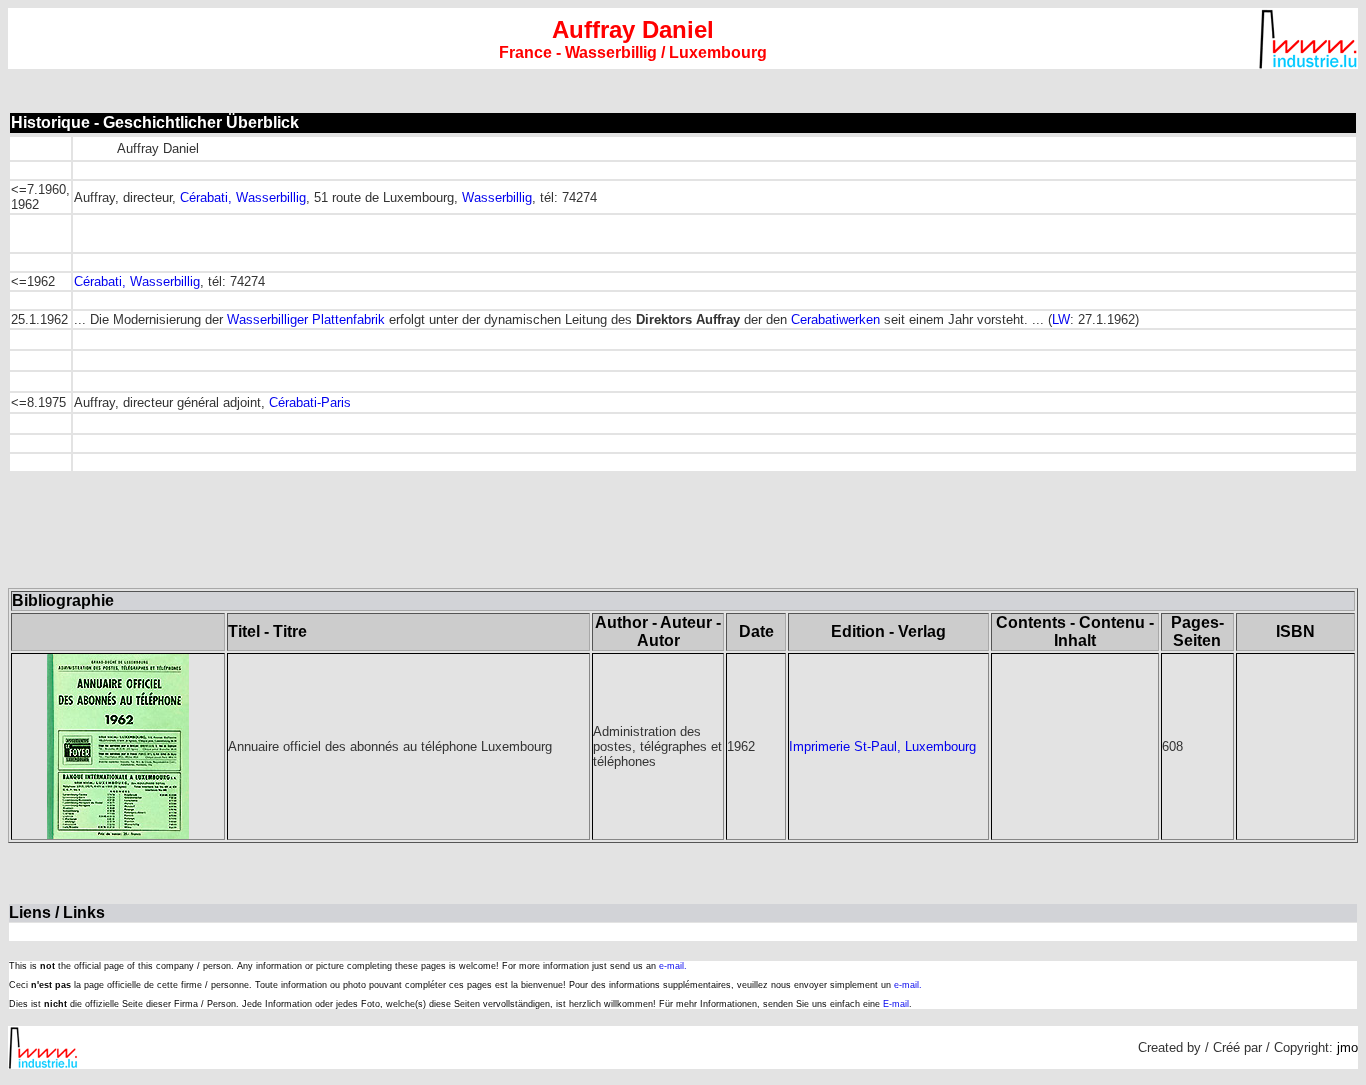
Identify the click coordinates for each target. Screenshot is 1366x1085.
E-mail (896, 1004)
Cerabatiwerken (835, 319)
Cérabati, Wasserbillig (243, 197)
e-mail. (673, 966)
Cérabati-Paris (310, 402)
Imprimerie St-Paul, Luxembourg (882, 746)
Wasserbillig (497, 197)
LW (1061, 319)
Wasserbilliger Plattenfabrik (306, 319)
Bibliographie (63, 600)
